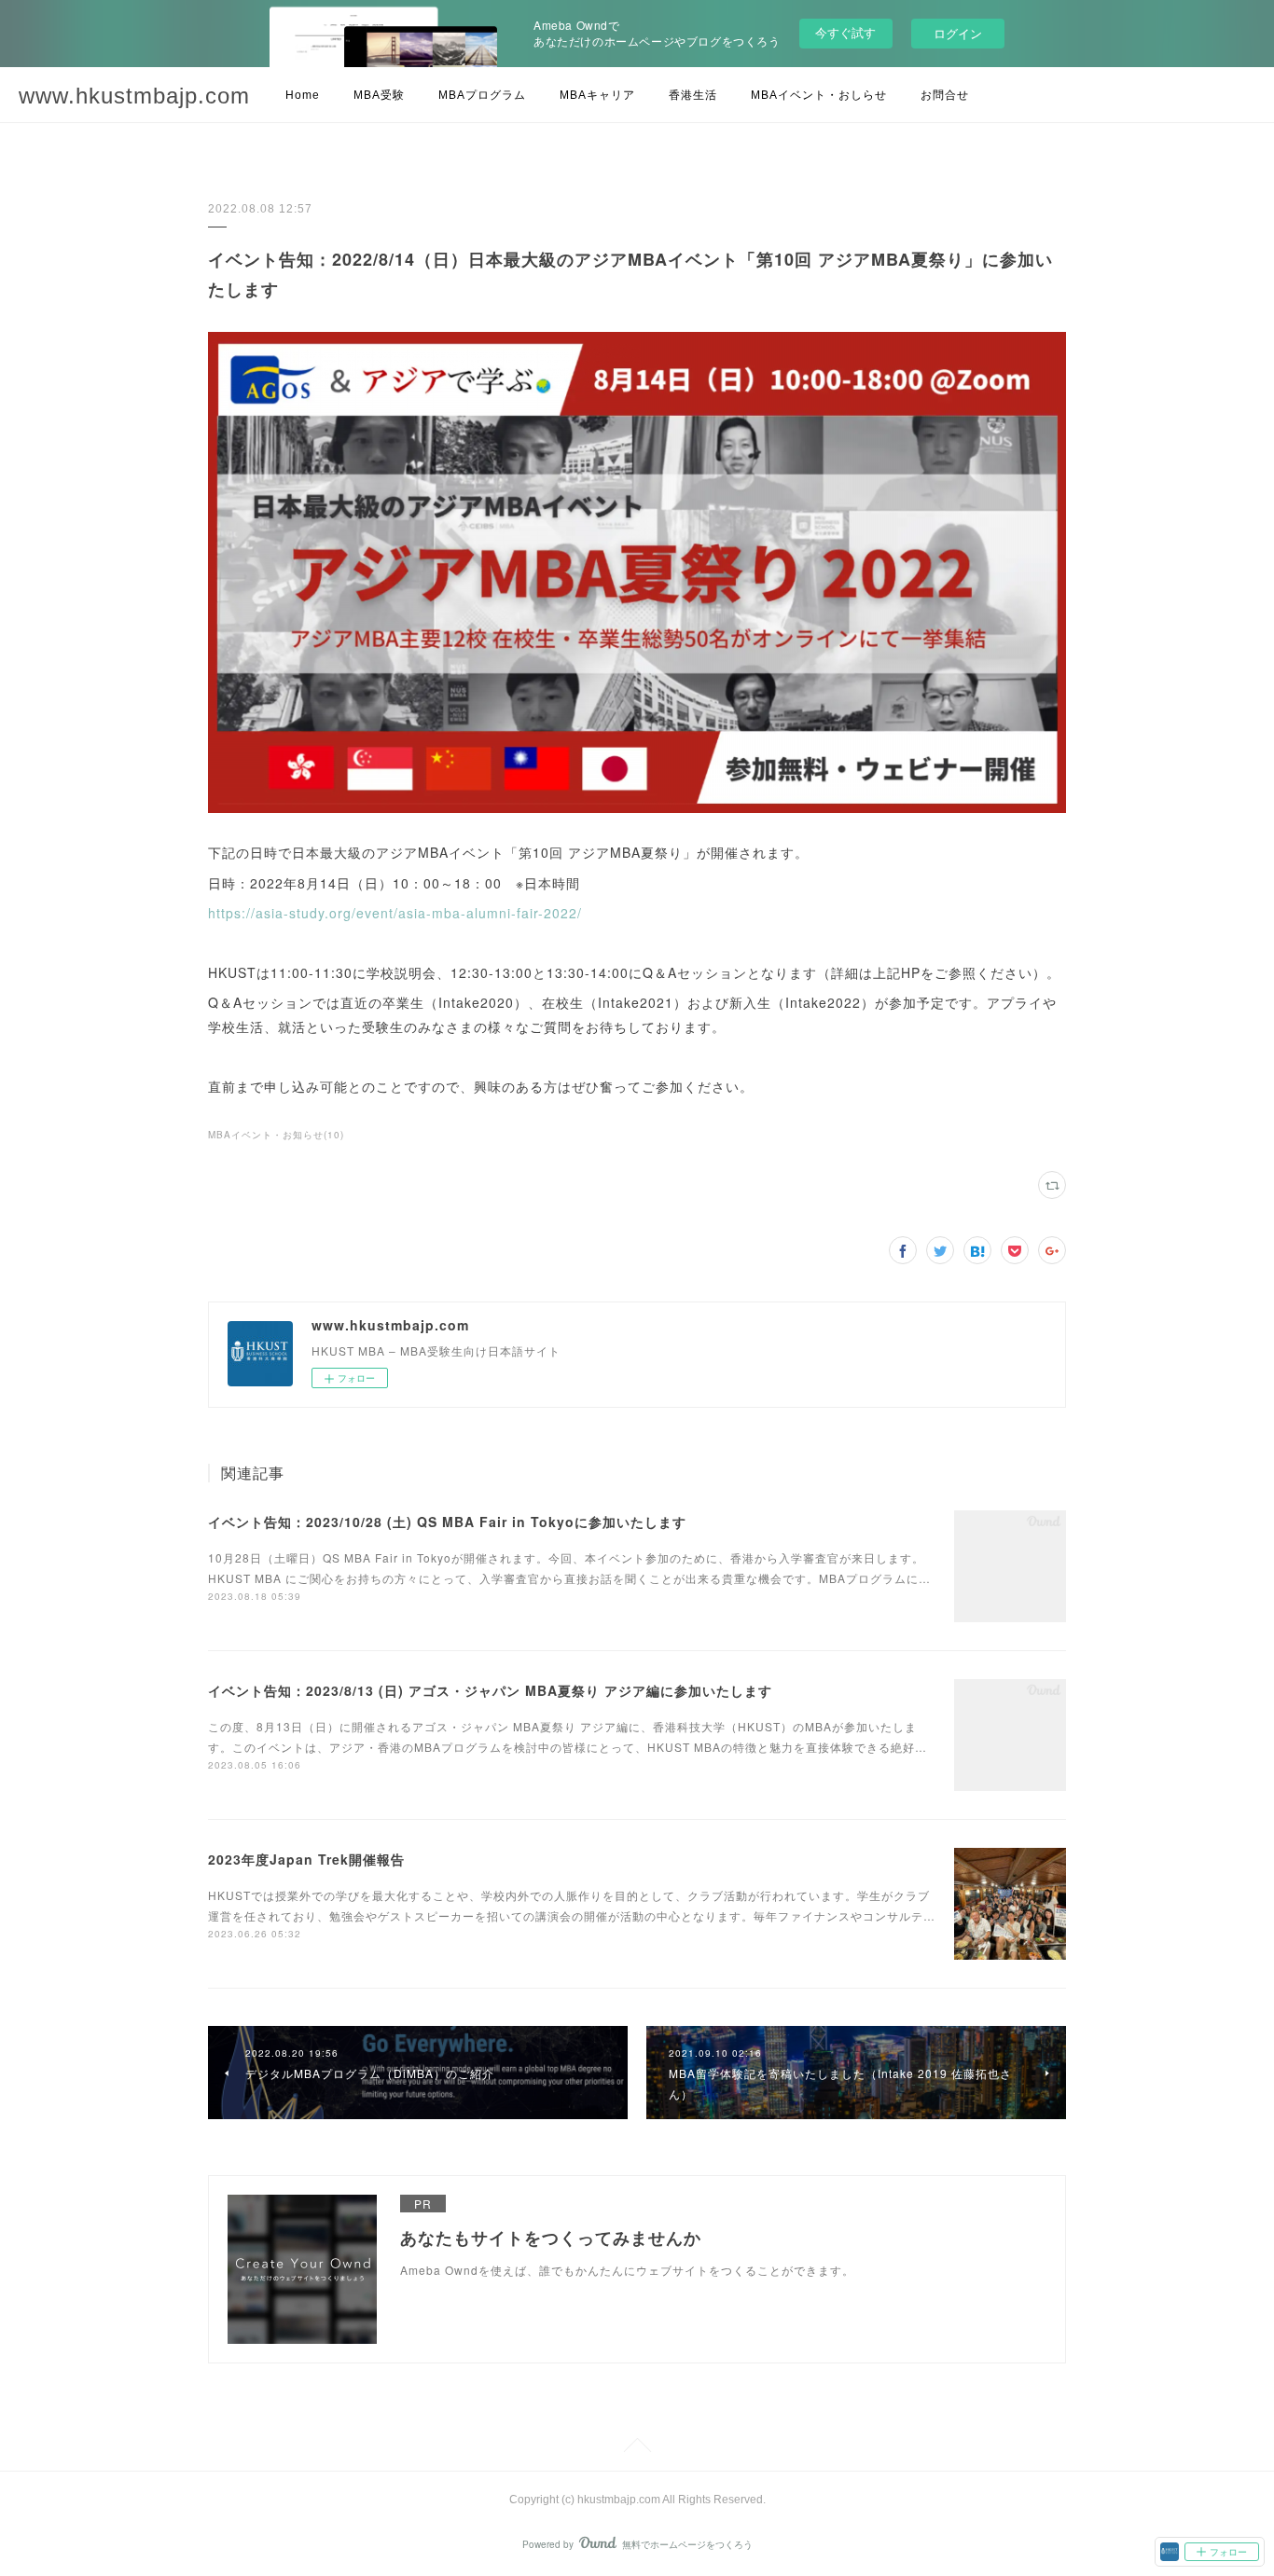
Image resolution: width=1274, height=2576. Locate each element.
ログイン (958, 33)
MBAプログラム (482, 95)
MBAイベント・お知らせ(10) (276, 1135)
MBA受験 (379, 95)
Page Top (637, 2448)
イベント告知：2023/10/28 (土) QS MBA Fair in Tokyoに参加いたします (447, 1522)
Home (303, 95)
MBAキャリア (597, 95)
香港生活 (693, 95)
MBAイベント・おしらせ (819, 95)
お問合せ (945, 95)
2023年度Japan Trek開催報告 (306, 1859)
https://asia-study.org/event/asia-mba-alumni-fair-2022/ (395, 913)
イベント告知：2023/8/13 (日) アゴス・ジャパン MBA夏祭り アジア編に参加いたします (490, 1690)
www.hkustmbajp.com (134, 96)
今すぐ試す (845, 32)
